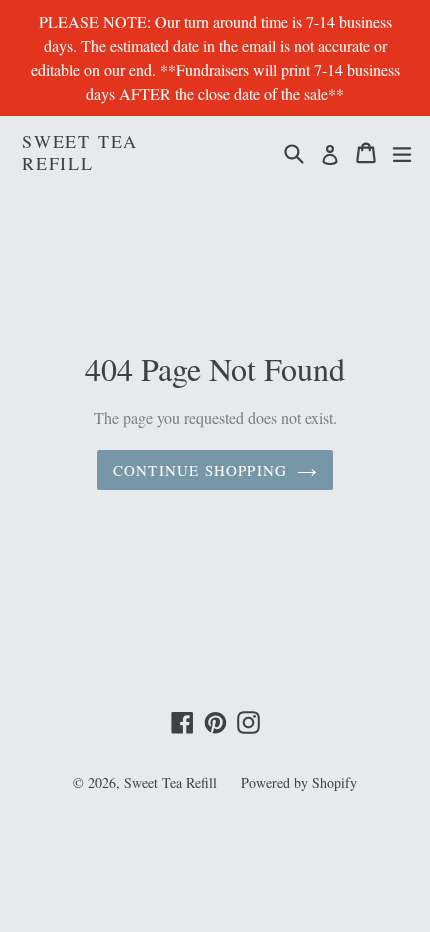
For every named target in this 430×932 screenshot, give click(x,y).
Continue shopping (200, 470)
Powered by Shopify (299, 782)
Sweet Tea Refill (80, 152)
